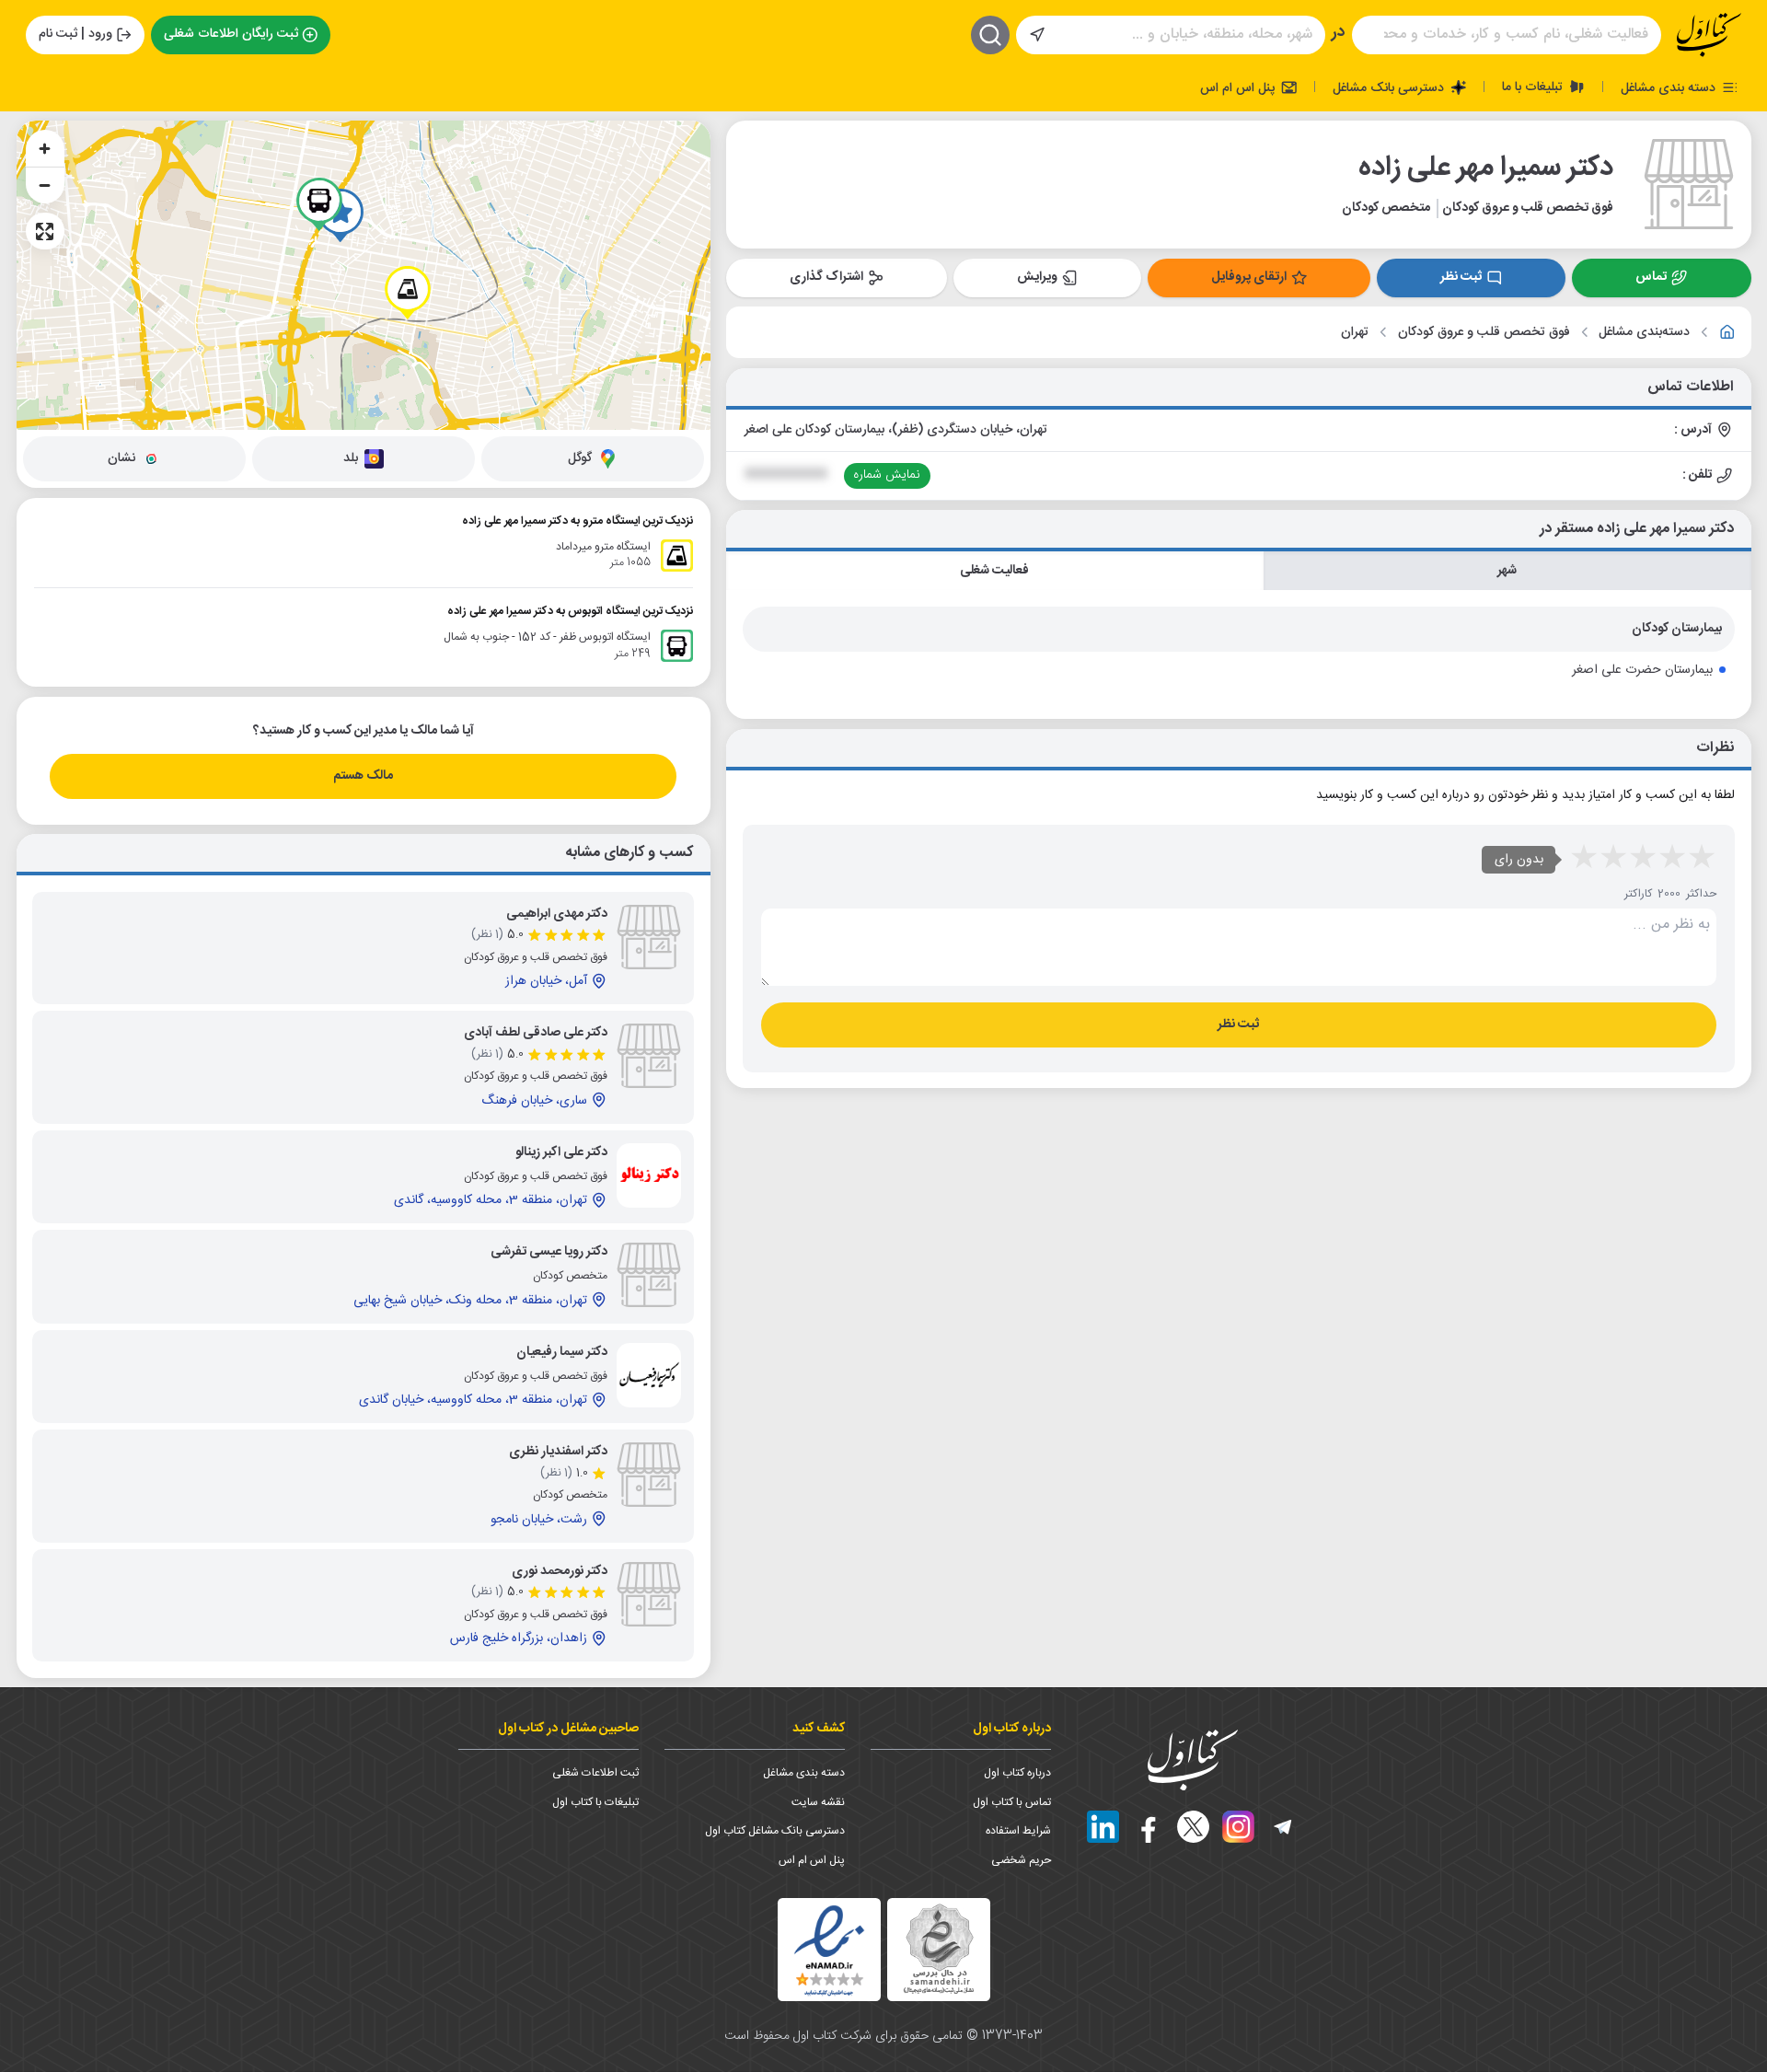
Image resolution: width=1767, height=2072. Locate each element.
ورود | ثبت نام (75, 34)
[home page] (1709, 35)
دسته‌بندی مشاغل (1644, 333)
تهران (1355, 333)
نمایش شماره (887, 475)
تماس (1651, 277)
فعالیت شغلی (994, 571)
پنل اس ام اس (1239, 87)
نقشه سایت (818, 1802)
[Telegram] (1283, 1827)
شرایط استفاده (1018, 1831)
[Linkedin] (1103, 1827)
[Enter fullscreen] (45, 231)
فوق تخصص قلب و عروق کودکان (1484, 333)
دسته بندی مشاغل (1670, 87)
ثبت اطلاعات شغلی (595, 1773)
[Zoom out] (45, 185)
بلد (351, 458)
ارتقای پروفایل (1249, 277)
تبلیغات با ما (1534, 87)
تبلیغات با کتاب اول (595, 1802)
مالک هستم (363, 776)
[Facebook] (1148, 1827)
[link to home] (1727, 332)
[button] (408, 293)
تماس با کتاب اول (1012, 1802)
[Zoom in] (45, 148)
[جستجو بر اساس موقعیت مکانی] (1037, 35)
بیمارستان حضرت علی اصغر (1642, 670)
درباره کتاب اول (1017, 1773)
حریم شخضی (1021, 1860)
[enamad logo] (829, 1950)
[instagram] (1238, 1827)
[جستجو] (990, 35)
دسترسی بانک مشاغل (1390, 87)
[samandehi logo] (939, 1949)
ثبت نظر (1461, 277)
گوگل (580, 458)
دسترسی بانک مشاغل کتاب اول (775, 1831)
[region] (364, 275)
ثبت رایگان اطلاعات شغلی (231, 34)
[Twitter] (1193, 1827)
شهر (1507, 571)
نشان (121, 458)
